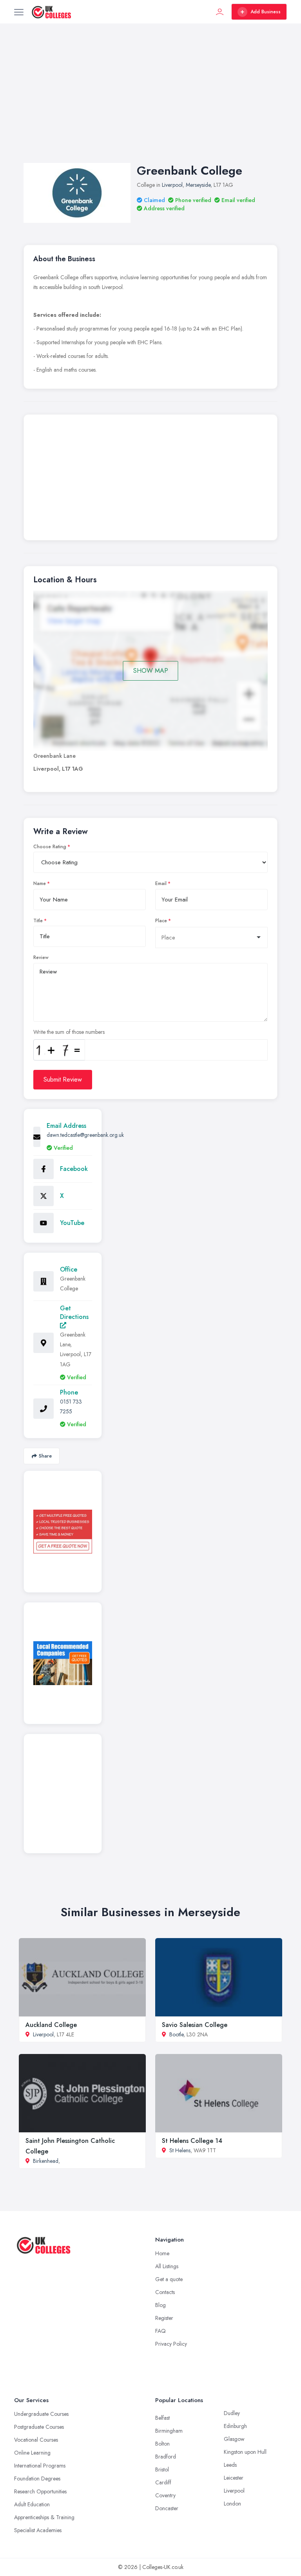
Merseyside (198, 185)
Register (164, 2318)
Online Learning (32, 2453)
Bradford (166, 2457)
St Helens (180, 2150)
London (232, 2504)
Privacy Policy (171, 2344)
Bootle (176, 2034)
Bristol (162, 2469)
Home (162, 2253)
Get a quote (169, 2279)
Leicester (234, 2478)
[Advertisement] (150, 101)
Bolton (162, 2444)
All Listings (167, 2266)
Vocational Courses (36, 2440)
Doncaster (167, 2508)
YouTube (72, 1223)
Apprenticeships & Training (44, 2517)
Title (38, 921)
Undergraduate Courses (41, 2414)
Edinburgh (235, 2426)
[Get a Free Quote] (63, 1532)
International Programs (40, 2466)
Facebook (74, 1169)
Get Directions (74, 1312)
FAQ (160, 2331)
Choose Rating (50, 847)
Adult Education (32, 2504)
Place (161, 921)
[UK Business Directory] (63, 1663)
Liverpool (172, 185)
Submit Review (63, 1079)
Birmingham (169, 2431)
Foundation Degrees (37, 2478)
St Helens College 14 (192, 2141)
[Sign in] (220, 12)
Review (41, 957)
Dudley (232, 2413)
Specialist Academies (38, 2530)
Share (45, 1456)
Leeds (230, 2465)
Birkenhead (46, 2161)
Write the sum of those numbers (69, 1032)
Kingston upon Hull (245, 2452)
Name (40, 883)
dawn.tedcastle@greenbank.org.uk (85, 1135)
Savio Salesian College (195, 2025)
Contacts (165, 2292)
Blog (160, 2305)
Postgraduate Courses (39, 2427)
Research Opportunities (40, 2491)
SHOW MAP (151, 671)
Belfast (162, 2418)
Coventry (165, 2495)
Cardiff (163, 2482)
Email (161, 883)
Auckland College (51, 2025)
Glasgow (234, 2439)
